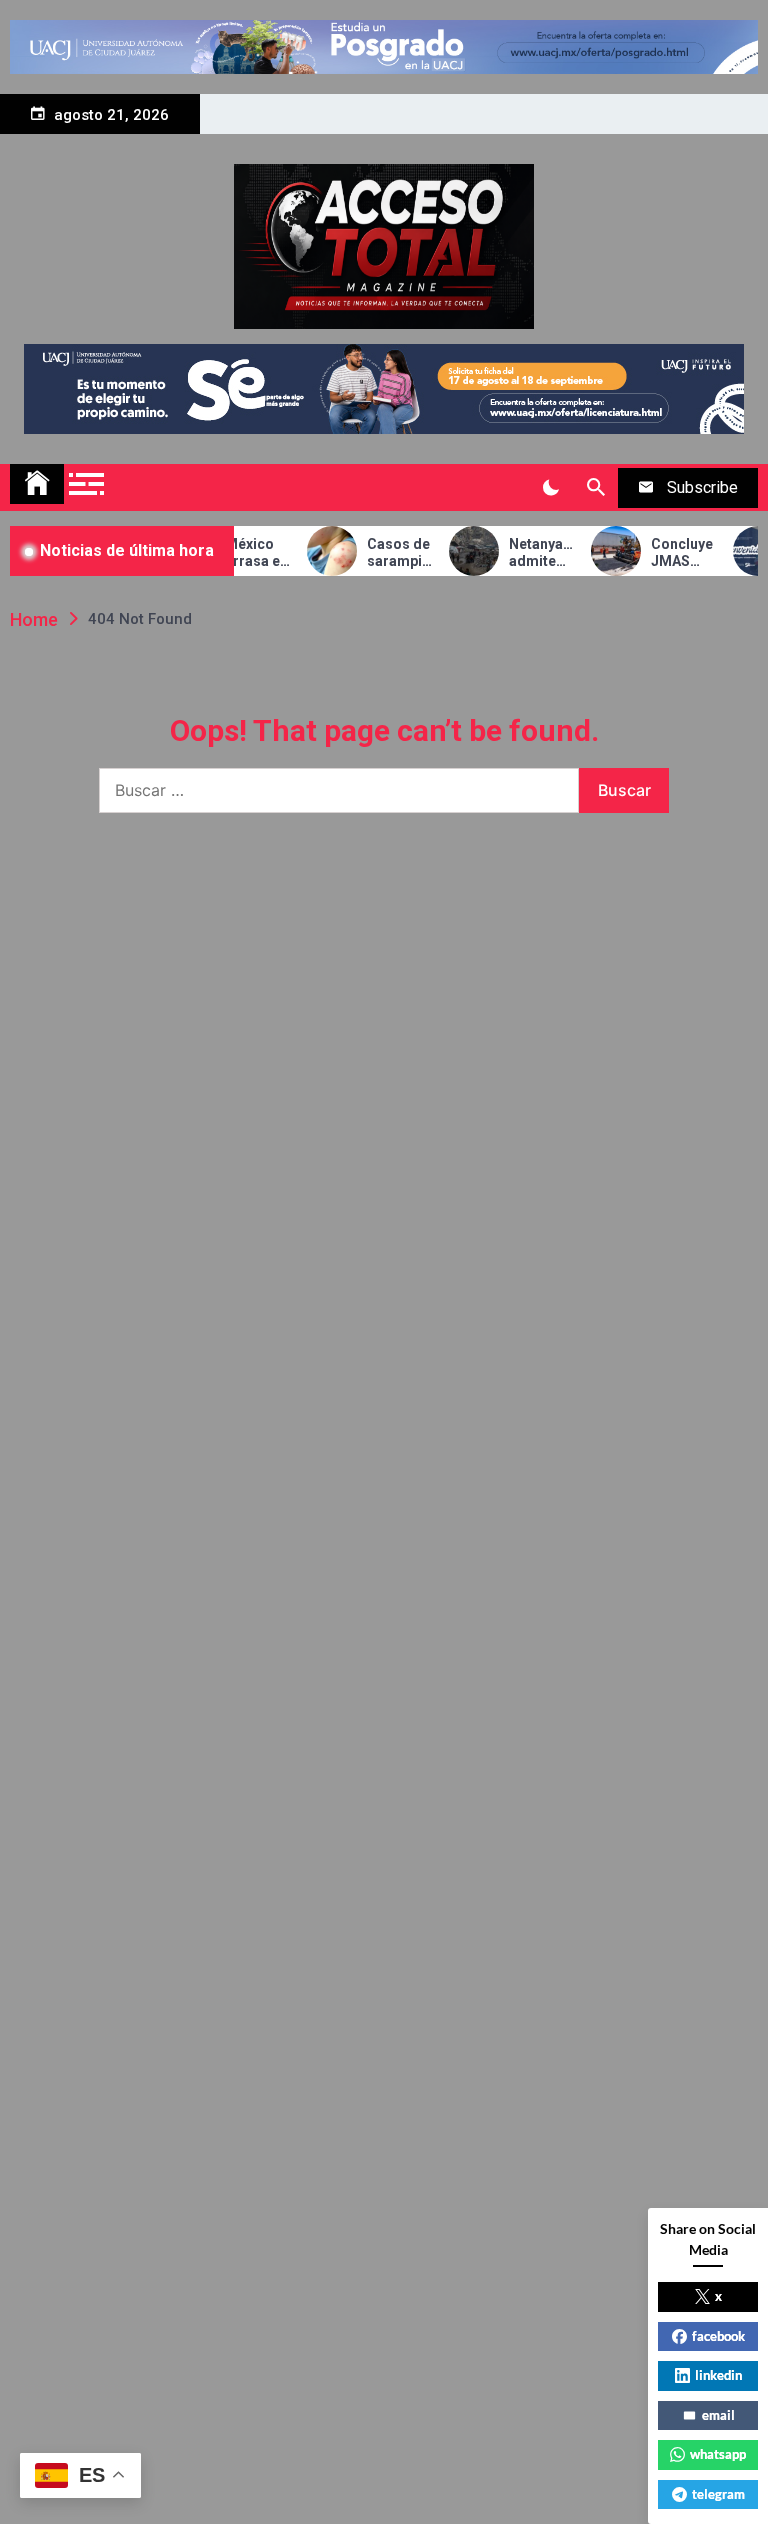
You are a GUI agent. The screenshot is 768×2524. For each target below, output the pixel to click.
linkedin (718, 2375)
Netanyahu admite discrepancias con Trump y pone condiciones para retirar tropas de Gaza (527, 553)
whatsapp (718, 2454)
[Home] (37, 484)
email (718, 2415)
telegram (718, 2494)
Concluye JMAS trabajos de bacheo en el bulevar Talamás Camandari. (669, 553)
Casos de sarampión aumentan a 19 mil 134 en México (385, 553)
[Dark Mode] (550, 488)
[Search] (595, 488)
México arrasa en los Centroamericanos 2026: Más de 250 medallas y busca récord (243, 553)
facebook (718, 2336)
